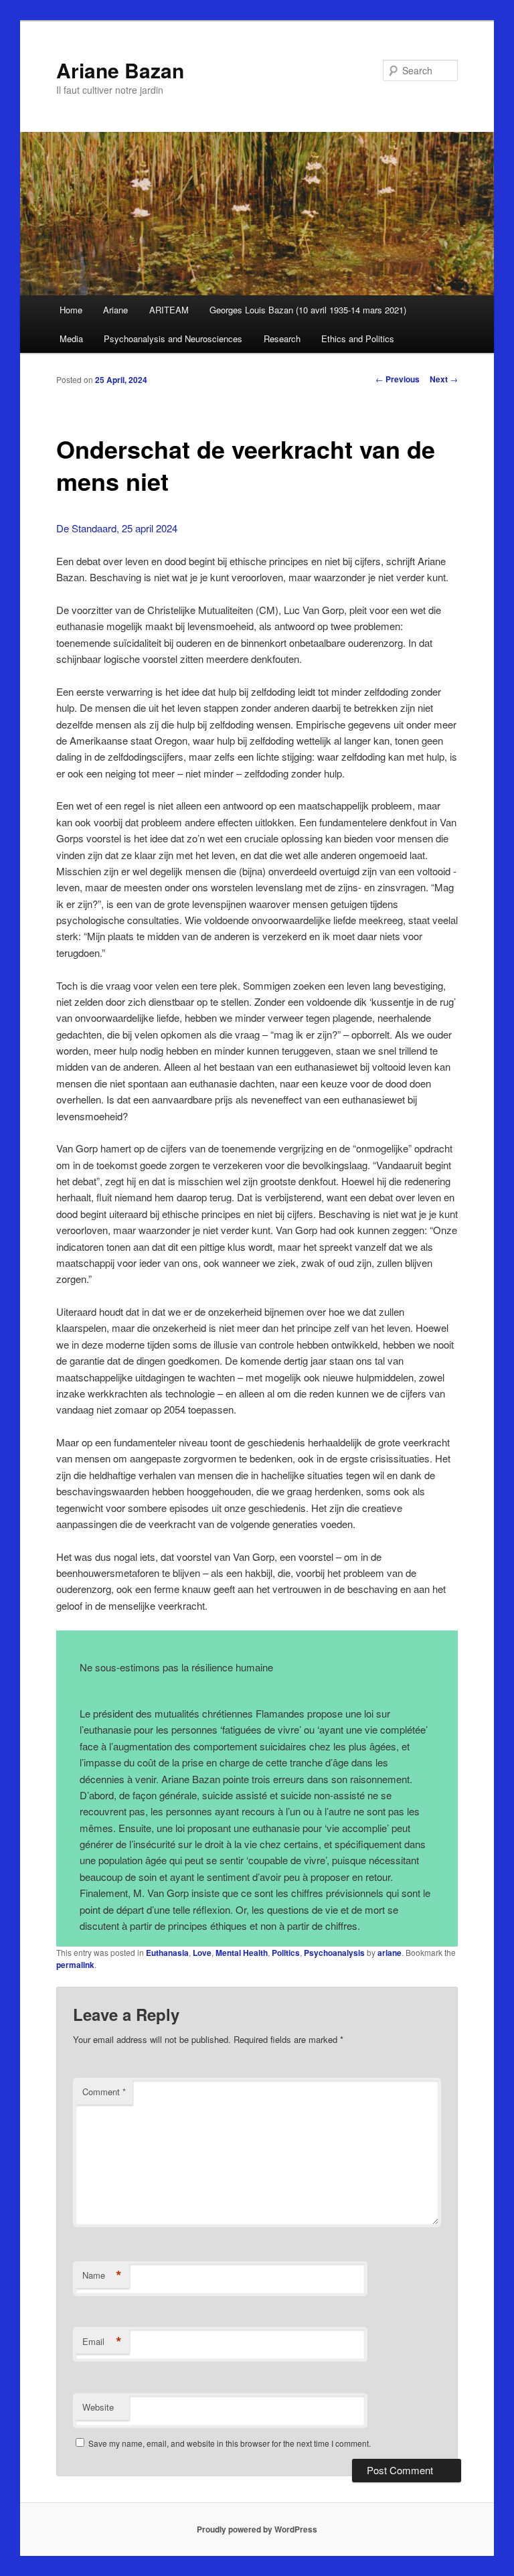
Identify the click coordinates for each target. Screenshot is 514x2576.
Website (98, 2407)
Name (102, 2275)
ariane (390, 1953)
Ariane (115, 310)
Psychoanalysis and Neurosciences (173, 338)
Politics (286, 1953)
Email (102, 2342)
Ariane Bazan (120, 70)
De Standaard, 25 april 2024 (117, 528)
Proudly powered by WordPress (257, 2529)
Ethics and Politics (358, 338)
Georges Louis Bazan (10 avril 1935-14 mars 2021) (308, 310)
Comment (104, 2092)
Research (282, 338)
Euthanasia (167, 1953)
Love (202, 1953)
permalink (75, 1965)
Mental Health (242, 1953)
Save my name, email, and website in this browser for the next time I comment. (230, 2443)
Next (444, 379)
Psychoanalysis (334, 1953)
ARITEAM (169, 310)
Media (71, 338)
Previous (398, 379)
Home (71, 310)
